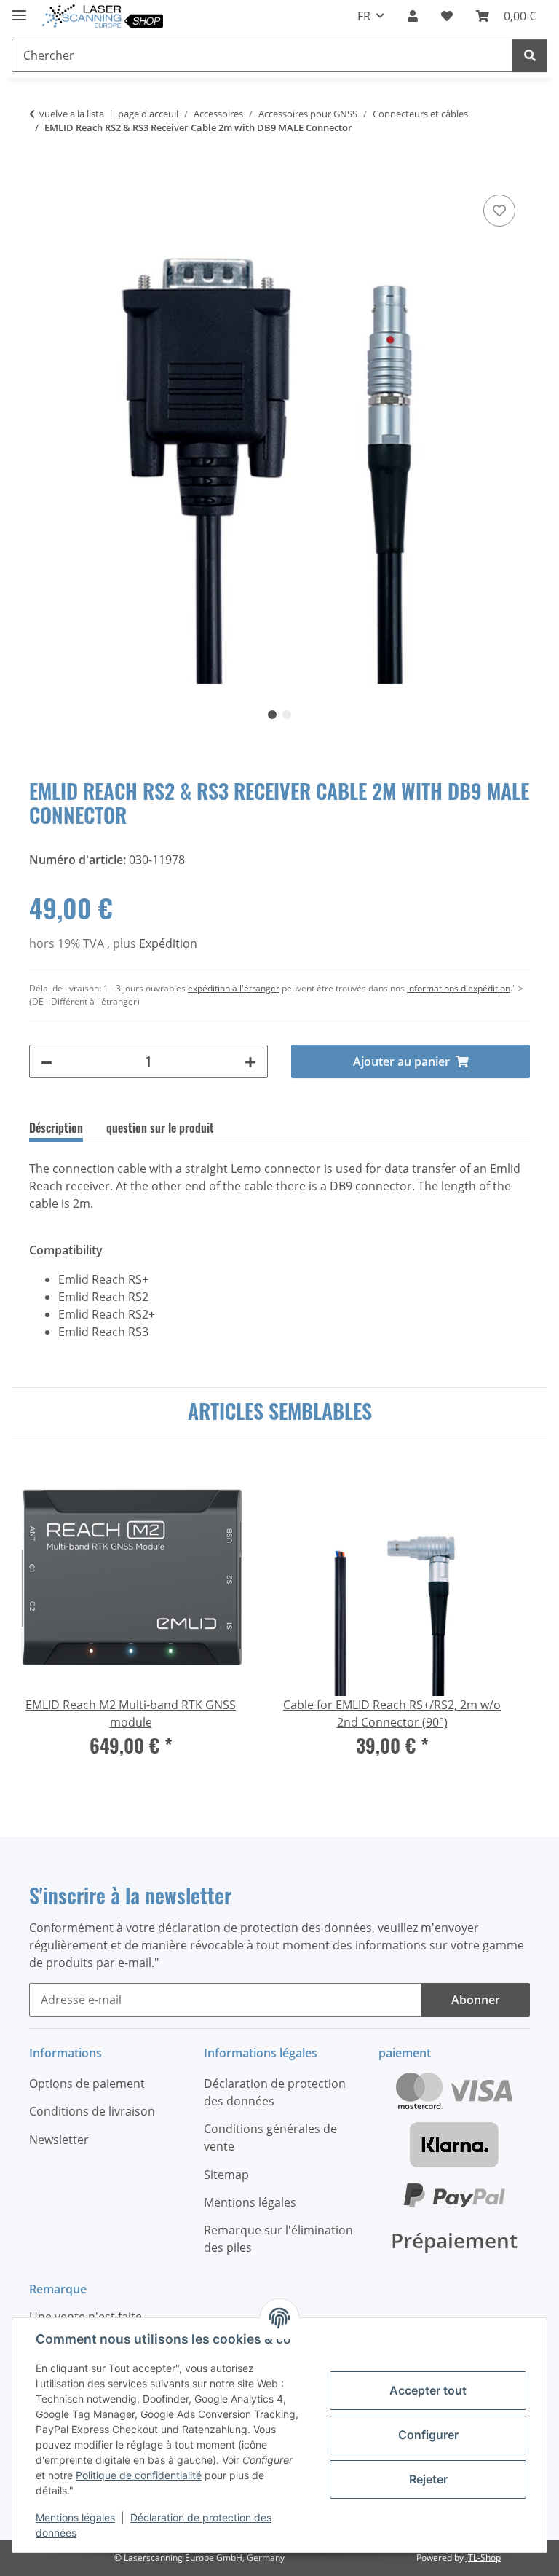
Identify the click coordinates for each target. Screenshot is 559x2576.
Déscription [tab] (56, 1128)
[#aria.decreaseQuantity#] (47, 1061)
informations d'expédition (459, 988)
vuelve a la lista (72, 114)
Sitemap (226, 2175)
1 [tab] (272, 715)
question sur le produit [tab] (160, 1128)
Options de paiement (87, 2084)
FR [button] (364, 16)
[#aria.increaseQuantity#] (250, 1061)
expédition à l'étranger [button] (234, 988)
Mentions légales (75, 2517)
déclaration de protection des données (265, 1928)
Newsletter (59, 2140)
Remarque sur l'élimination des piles (278, 2239)
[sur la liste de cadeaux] (499, 211)
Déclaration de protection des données (275, 2092)
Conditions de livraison (92, 2111)
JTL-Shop (483, 2557)
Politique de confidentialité (139, 2475)
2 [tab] (287, 715)
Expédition (168, 943)
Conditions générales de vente (270, 2137)
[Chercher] (530, 55)
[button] (413, 16)
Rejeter (428, 2479)
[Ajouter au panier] (41, 175)
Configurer (428, 2435)
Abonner (476, 2000)
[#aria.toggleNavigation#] (19, 9)
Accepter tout (428, 2390)
